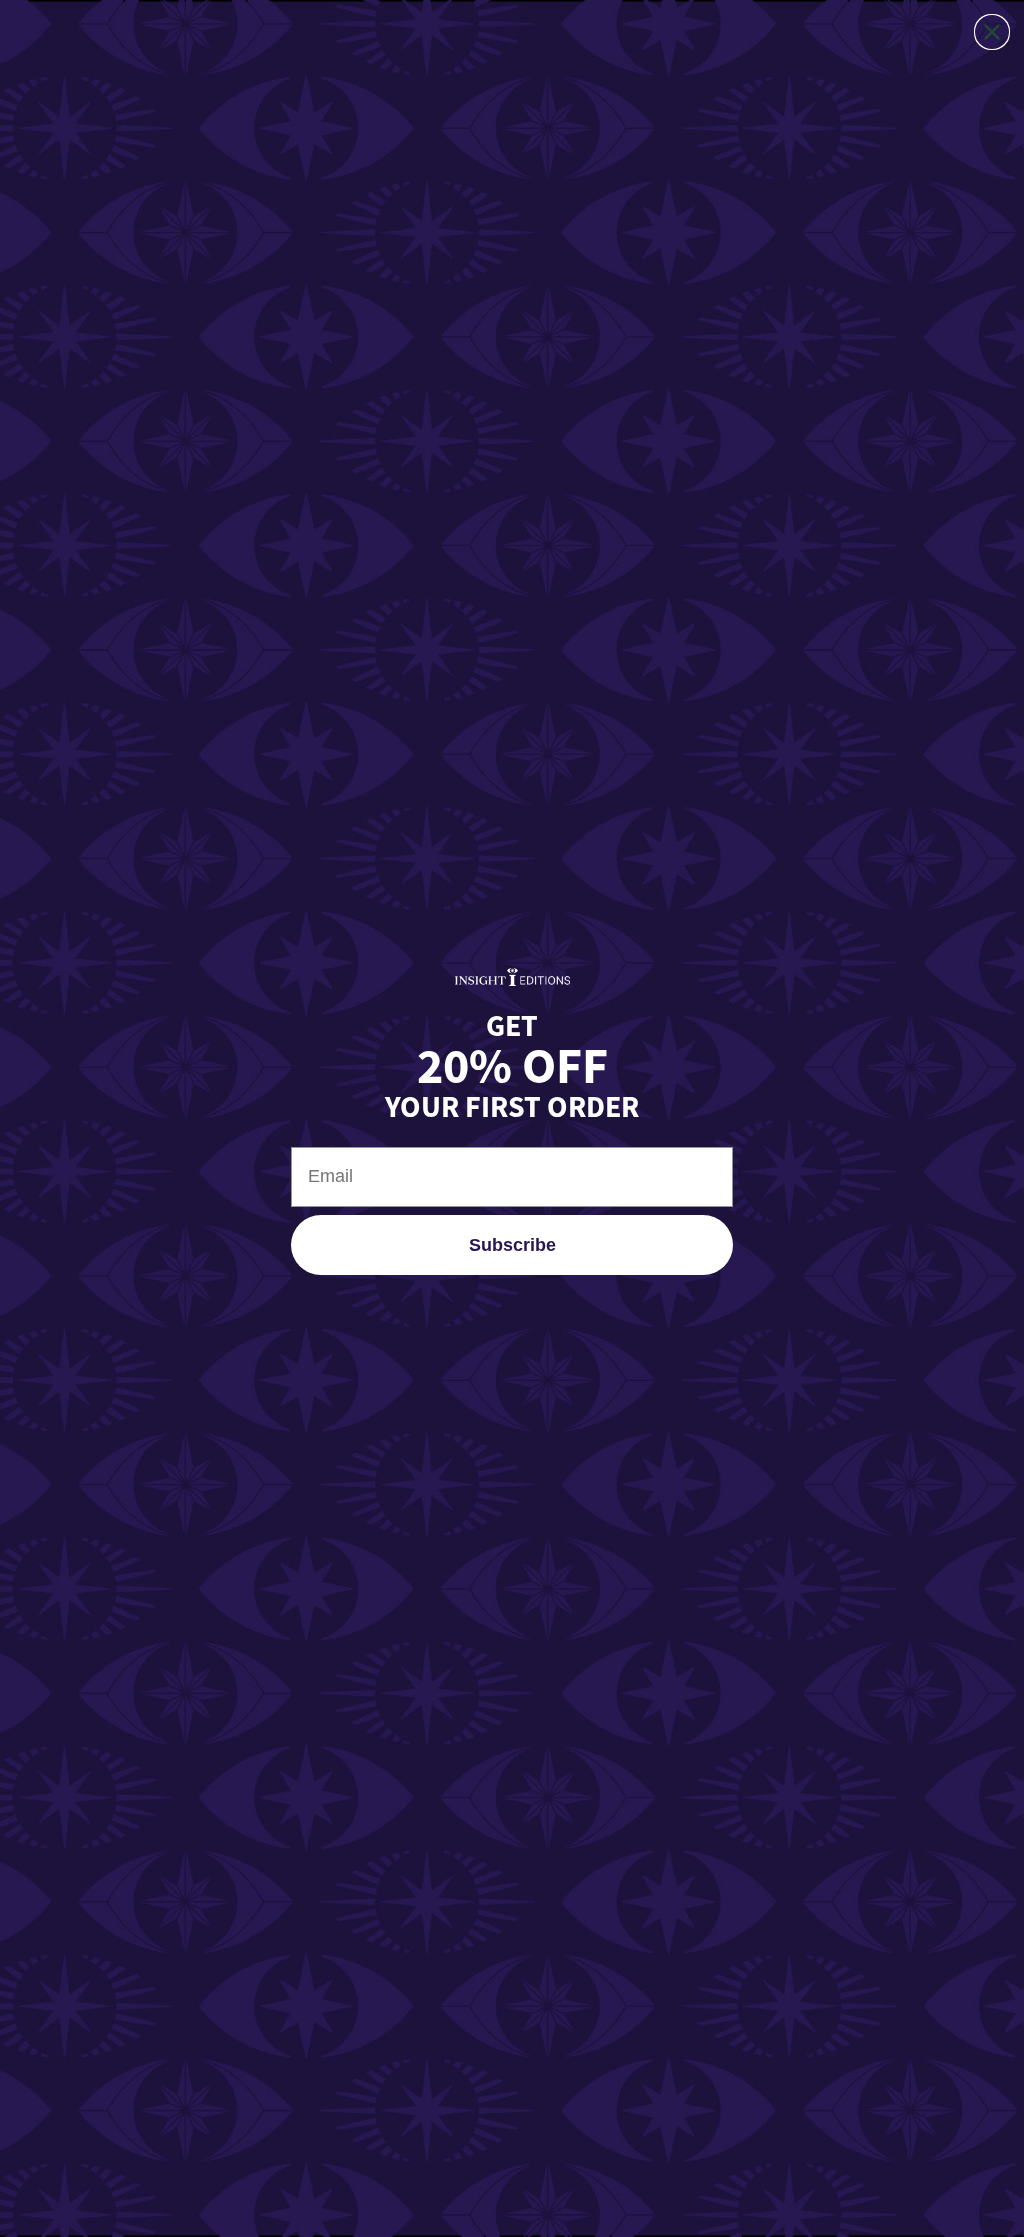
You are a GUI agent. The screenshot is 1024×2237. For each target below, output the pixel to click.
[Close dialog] (992, 32)
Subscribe (512, 1245)
